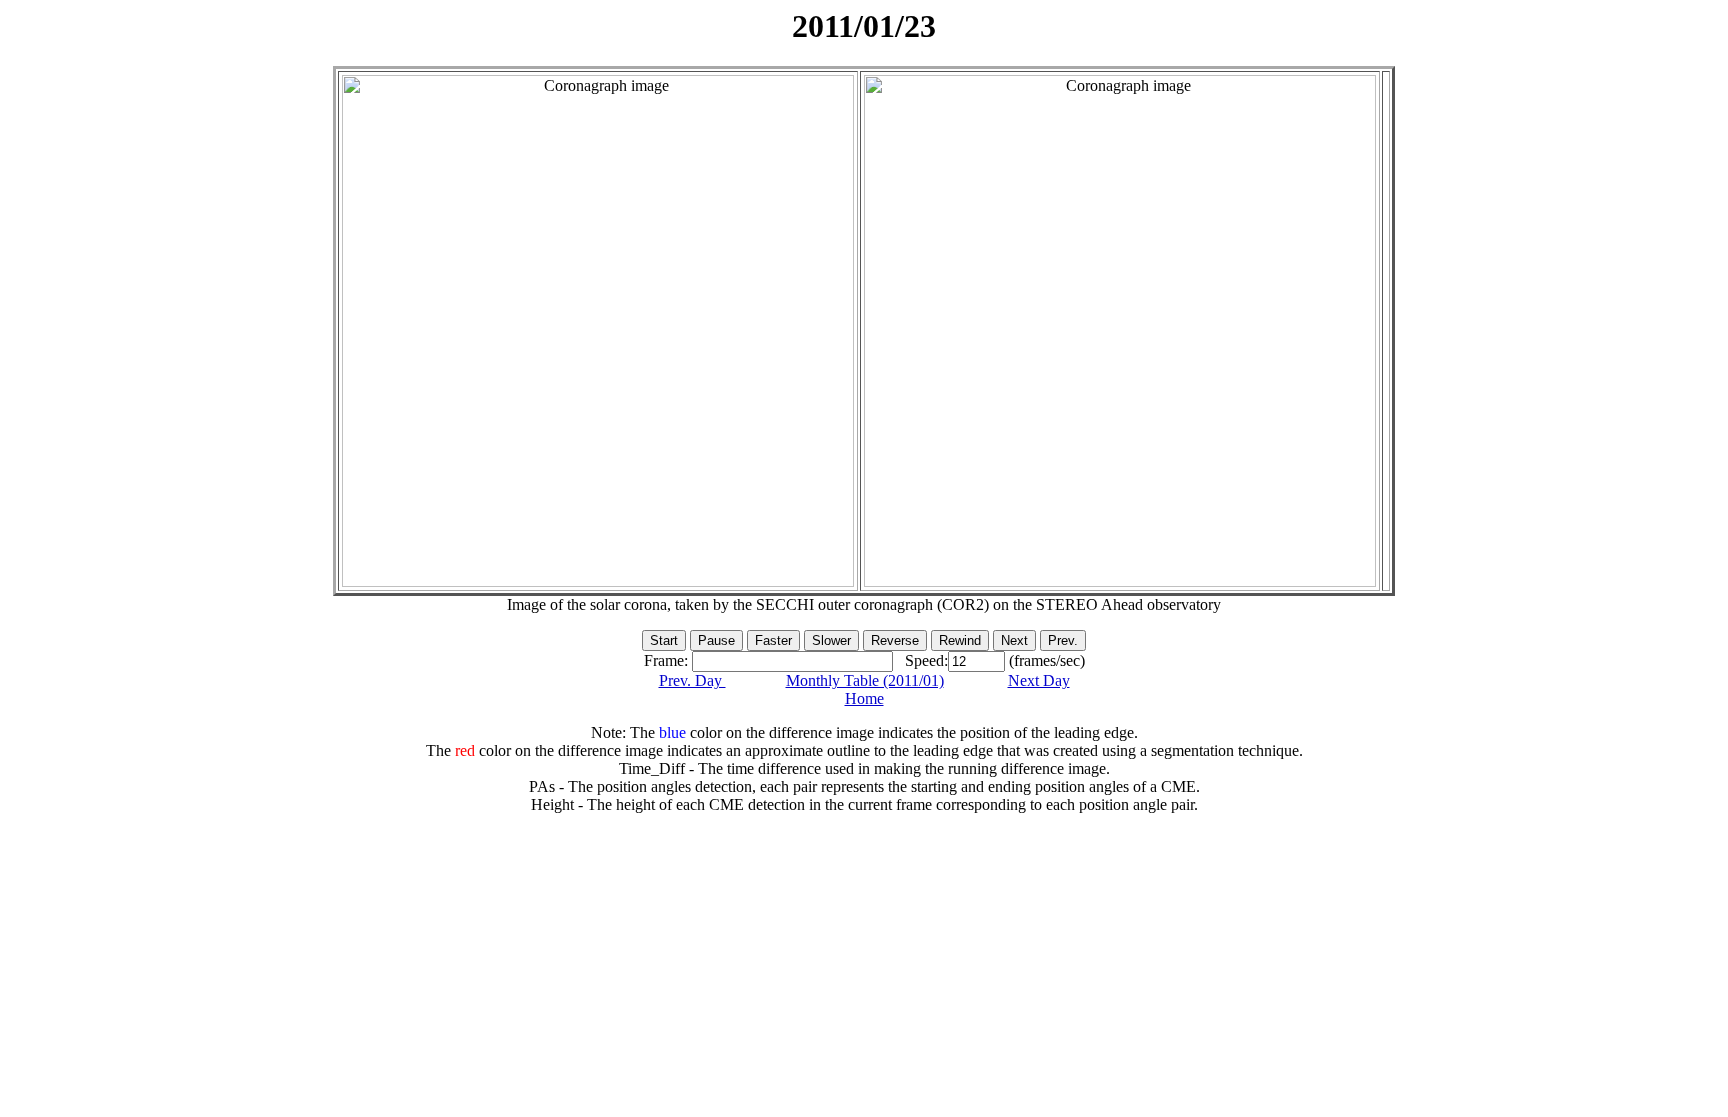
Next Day (1039, 680)
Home (864, 698)
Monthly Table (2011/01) (865, 680)
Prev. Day (692, 680)
